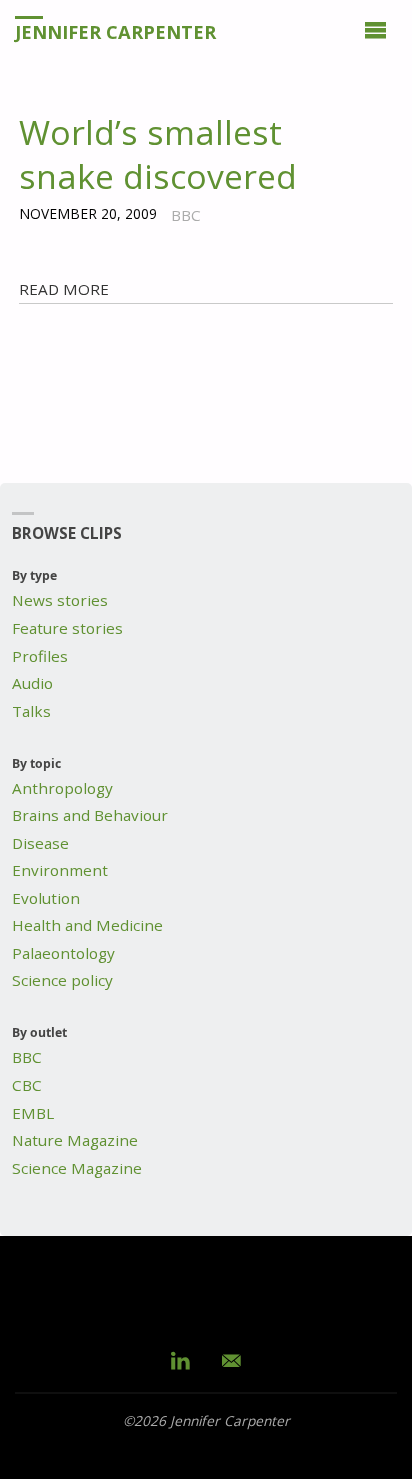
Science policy (62, 980)
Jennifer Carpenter (115, 31)
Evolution (46, 898)
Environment (60, 870)
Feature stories (67, 628)
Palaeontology (63, 953)
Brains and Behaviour (90, 815)
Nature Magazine (75, 1140)
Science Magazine (77, 1168)
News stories (60, 600)
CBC (27, 1085)
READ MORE (64, 289)
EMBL (33, 1113)
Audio (32, 683)
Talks (31, 711)
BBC (27, 1057)
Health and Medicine (87, 925)
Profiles (40, 656)
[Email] (231, 1360)
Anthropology (62, 788)
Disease (40, 843)
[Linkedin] (181, 1360)
